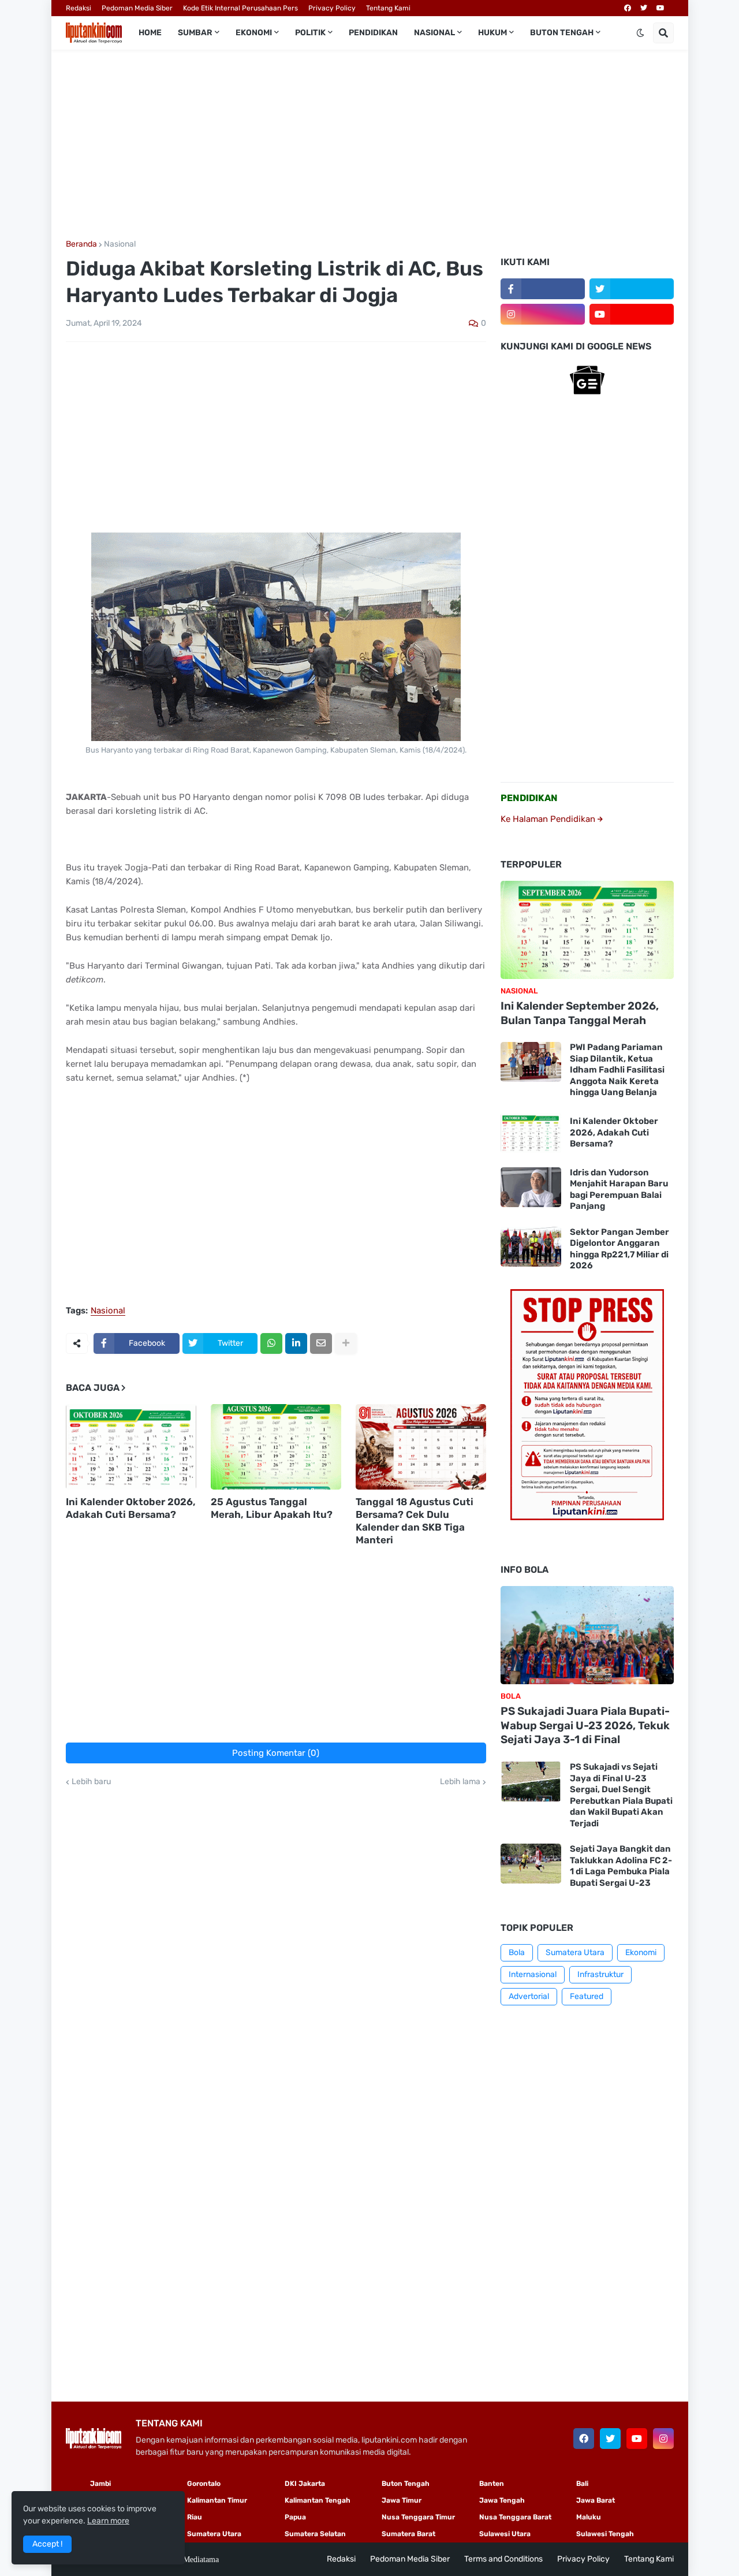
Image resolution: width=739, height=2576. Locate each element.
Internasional (533, 1974)
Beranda (81, 244)
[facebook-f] (543, 289)
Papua (295, 2517)
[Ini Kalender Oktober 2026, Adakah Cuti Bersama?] (131, 1447)
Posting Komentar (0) (276, 1753)
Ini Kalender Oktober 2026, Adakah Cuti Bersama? (131, 1508)
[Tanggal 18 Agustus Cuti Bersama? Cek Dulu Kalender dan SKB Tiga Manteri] (421, 1447)
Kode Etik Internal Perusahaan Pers (240, 8)
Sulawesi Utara (505, 2534)
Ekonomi (641, 1953)
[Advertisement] (370, 145)
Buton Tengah (406, 2484)
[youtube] (660, 8)
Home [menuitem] (150, 33)
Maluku (589, 2517)
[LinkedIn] (296, 1343)
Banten (492, 2484)
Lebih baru (91, 1782)
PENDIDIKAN (529, 798)
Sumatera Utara (575, 1953)
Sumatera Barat (408, 2534)
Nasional (120, 244)
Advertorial (529, 1996)
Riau (195, 2517)
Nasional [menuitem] (434, 33)
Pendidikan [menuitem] (373, 33)
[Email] (321, 1343)
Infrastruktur (600, 1974)
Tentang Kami (388, 8)
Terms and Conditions (503, 2559)
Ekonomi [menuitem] (254, 33)
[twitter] (644, 8)
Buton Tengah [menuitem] (562, 33)
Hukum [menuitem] (492, 33)
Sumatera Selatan (315, 2534)
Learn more (108, 2521)
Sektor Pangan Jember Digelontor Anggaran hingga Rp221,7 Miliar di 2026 (619, 1249)
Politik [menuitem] (310, 33)
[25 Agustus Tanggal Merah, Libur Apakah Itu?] (276, 1447)
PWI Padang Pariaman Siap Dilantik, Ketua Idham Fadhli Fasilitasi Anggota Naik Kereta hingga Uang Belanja (617, 1070)
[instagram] (543, 314)
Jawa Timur (402, 2500)
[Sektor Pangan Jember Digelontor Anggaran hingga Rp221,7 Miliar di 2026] (531, 1247)
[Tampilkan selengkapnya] (346, 1343)
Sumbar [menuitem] (195, 33)
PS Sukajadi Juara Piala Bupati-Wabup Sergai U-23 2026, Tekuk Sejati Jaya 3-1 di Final (585, 1725)
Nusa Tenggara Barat (515, 2517)
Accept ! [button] (47, 2544)
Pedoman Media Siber (137, 8)
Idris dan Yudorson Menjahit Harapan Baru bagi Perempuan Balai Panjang (619, 1190)
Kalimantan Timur (217, 2500)
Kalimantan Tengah (318, 2500)
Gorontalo (204, 2484)
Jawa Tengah (502, 2500)
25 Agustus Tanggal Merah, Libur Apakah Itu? (272, 1508)
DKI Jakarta (305, 2484)
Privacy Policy (332, 8)
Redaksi (79, 8)
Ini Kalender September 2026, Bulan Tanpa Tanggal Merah (580, 1013)
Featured (587, 1996)
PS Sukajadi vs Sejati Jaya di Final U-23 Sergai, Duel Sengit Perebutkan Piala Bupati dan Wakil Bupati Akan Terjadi (621, 1795)
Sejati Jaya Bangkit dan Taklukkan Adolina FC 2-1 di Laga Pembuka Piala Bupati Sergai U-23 (621, 1866)
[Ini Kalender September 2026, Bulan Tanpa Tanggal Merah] (587, 930)
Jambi (100, 2484)
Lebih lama (460, 1782)
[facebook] (628, 8)
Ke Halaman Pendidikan (549, 819)
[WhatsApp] (271, 1343)
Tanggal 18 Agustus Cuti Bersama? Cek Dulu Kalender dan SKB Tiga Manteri (415, 1521)
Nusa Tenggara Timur (418, 2517)
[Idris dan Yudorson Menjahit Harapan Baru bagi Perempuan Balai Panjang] (531, 1187)
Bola (517, 1953)
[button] (640, 33)
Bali (582, 2484)
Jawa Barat (596, 2500)
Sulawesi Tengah (605, 2534)
